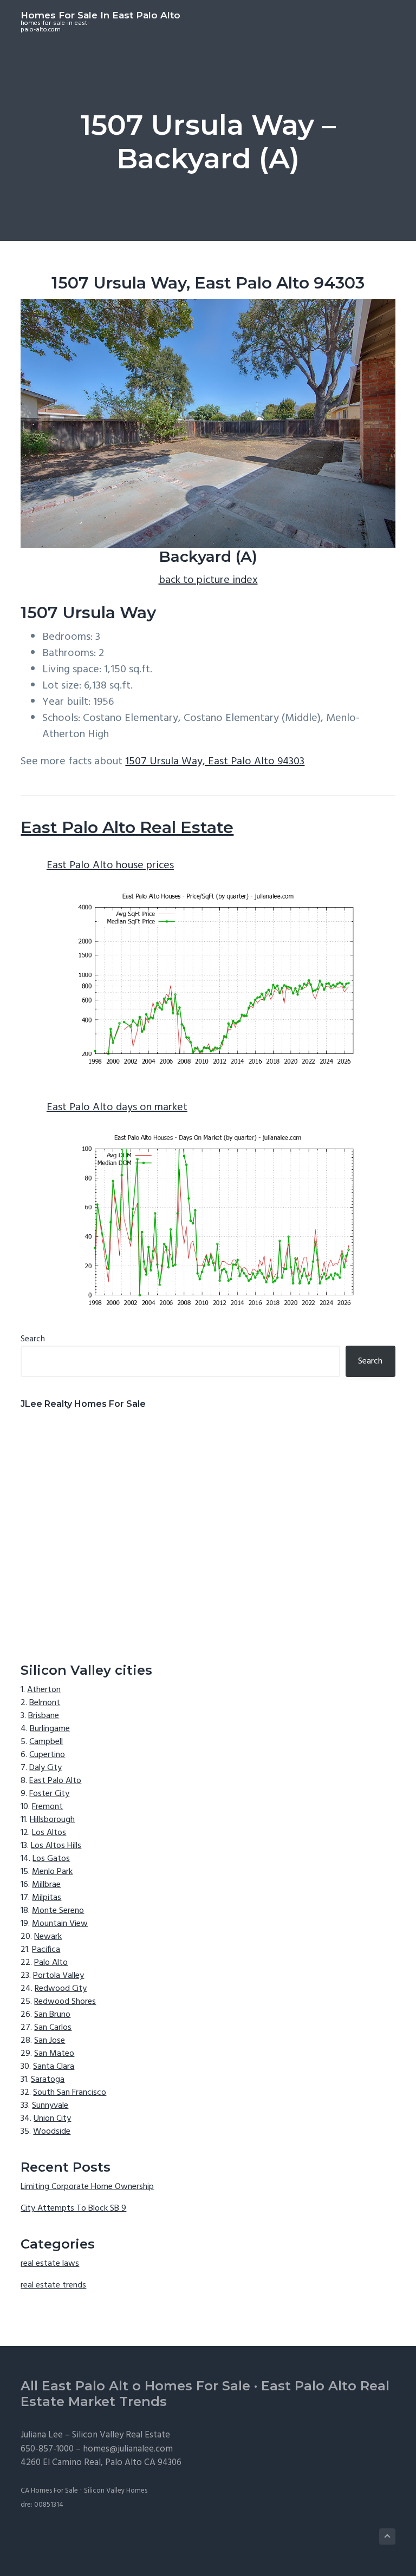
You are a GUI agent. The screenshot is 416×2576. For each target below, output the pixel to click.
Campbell (46, 1742)
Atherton (44, 1690)
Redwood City (61, 1989)
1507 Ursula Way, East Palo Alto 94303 (215, 762)
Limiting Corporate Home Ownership (87, 2187)
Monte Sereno (58, 1911)
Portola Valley (58, 1976)
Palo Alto (51, 1963)
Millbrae (46, 1885)
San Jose (50, 2041)
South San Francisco (70, 2093)
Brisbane (44, 1716)
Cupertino (47, 1755)
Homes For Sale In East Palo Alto (100, 15)
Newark (48, 1937)
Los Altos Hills (56, 1846)
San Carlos (53, 2028)
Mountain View (60, 1924)
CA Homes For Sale (49, 2491)
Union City (52, 2119)
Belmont (45, 1703)
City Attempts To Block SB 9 (73, 2208)
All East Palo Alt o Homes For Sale (135, 2386)
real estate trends (53, 2285)
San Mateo (54, 2054)
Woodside (52, 2132)
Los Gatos (51, 1859)
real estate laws (50, 2264)
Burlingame (50, 1729)
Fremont (47, 1807)
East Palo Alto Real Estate (127, 827)
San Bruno (52, 2015)
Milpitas (47, 1898)
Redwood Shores (65, 2002)
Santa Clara (54, 2067)
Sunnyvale (50, 2106)
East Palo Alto (55, 1781)
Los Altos (49, 1833)
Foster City (49, 1794)
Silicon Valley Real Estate (121, 2435)
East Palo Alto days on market (117, 1107)
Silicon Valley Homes (116, 2491)
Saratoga (48, 2080)
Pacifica (46, 1950)
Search (33, 1339)
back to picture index (208, 580)
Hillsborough (52, 1820)
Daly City (45, 1768)
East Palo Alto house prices (110, 866)
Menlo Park (52, 1872)
